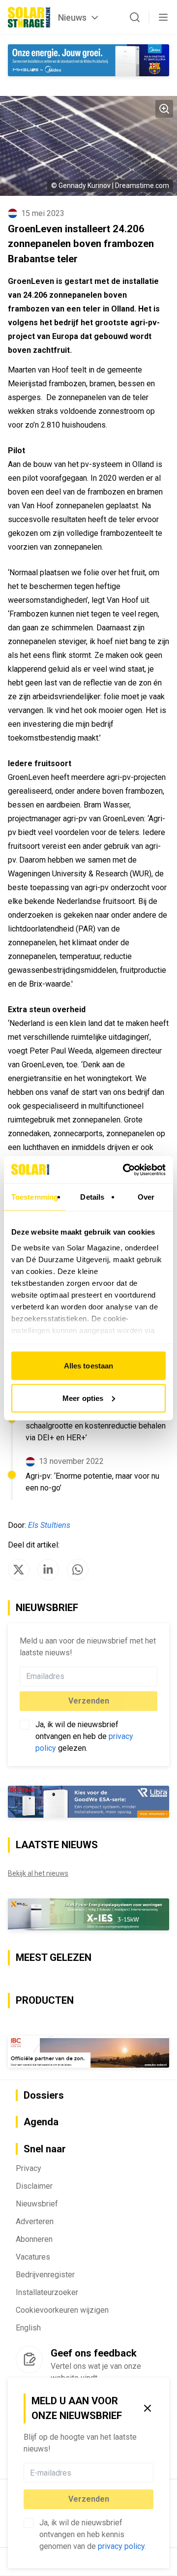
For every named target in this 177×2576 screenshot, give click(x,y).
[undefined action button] (150, 2473)
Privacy (29, 2168)
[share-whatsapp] (78, 1570)
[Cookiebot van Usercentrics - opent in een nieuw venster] (125, 1170)
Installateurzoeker (47, 2292)
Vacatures (33, 2257)
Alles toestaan (88, 1366)
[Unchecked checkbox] (29, 2523)
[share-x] (19, 1570)
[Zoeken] (135, 17)
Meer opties (83, 1398)
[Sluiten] (147, 2408)
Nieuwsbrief (37, 2204)
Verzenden (89, 2499)
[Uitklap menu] (163, 17)
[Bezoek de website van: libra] (88, 1802)
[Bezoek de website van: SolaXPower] (88, 1915)
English (28, 2328)
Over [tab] (146, 1197)
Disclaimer (34, 2186)
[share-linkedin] (48, 1570)
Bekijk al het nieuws (38, 1873)
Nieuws (72, 17)
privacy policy (121, 2546)
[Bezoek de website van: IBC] (88, 2052)
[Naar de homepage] (29, 17)
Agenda (41, 2122)
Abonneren (34, 2239)
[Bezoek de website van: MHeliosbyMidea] (88, 60)
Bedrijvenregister (45, 2275)
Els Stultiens (49, 1525)
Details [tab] (92, 1197)
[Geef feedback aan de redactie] (29, 2359)
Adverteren (35, 2221)
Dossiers (44, 2095)
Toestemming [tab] (35, 1197)
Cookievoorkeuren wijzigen (62, 2310)
